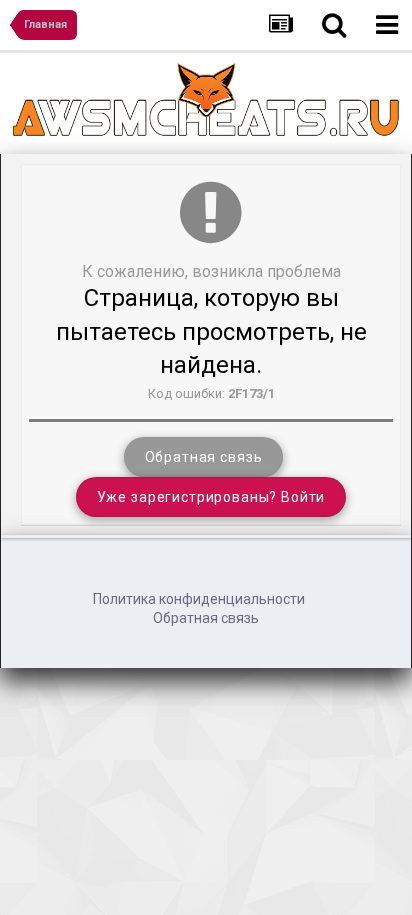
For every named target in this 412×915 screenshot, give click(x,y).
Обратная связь (204, 457)
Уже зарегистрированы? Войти (211, 497)
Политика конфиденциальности (199, 599)
